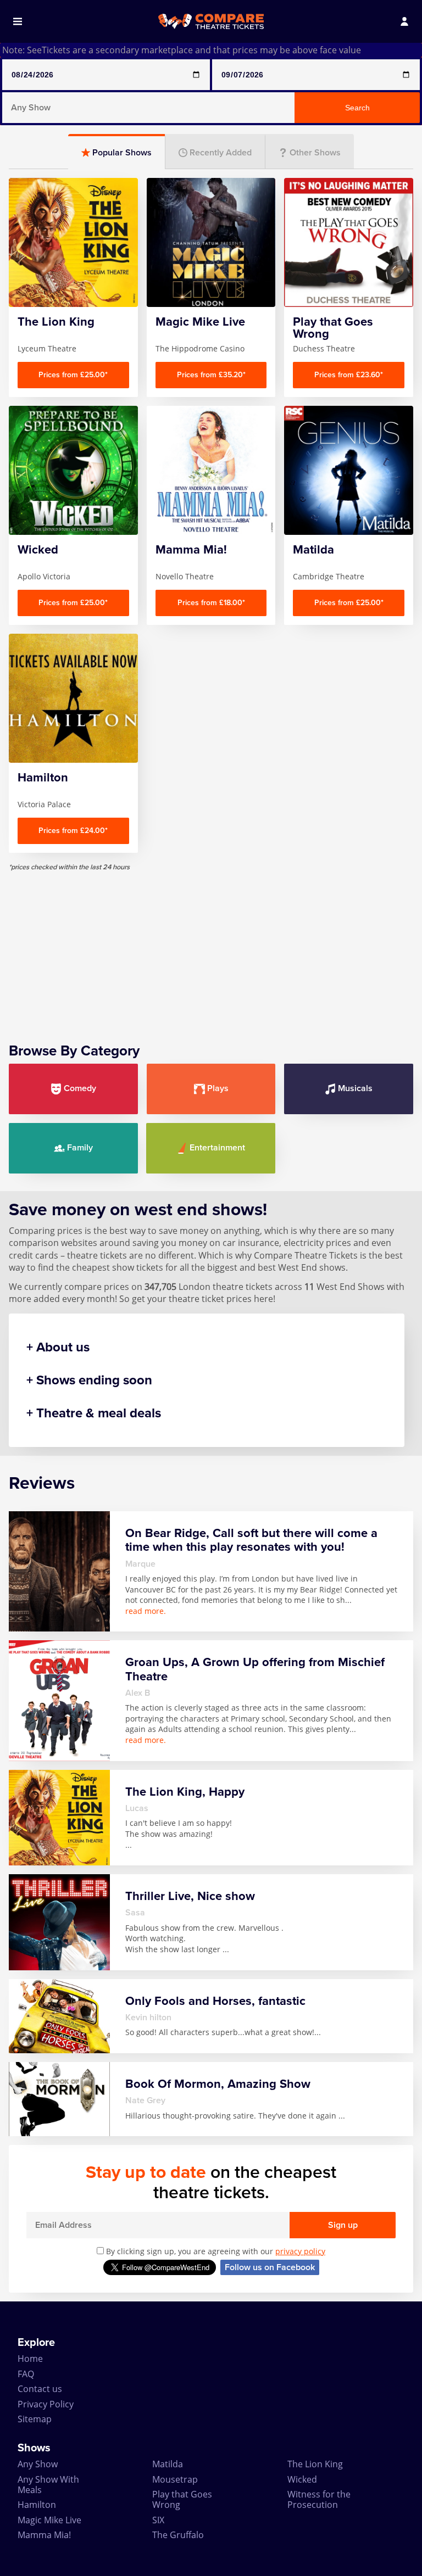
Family (80, 1148)
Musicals (355, 1088)
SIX (158, 2520)
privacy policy (300, 2251)
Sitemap (35, 2419)
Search (357, 108)
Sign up (343, 2225)
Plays (218, 1088)
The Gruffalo (178, 2535)
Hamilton (37, 2505)
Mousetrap (175, 2479)
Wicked (302, 2479)
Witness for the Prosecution (319, 2499)
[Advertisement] (211, 948)
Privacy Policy (46, 2404)
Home (30, 2359)
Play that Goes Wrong (182, 2499)
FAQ (26, 2374)
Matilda (168, 2464)
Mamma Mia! (44, 2535)
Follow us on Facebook (270, 2267)
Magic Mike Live (49, 2520)
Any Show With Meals (48, 2485)
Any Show (38, 2464)
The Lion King (315, 2464)
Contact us (40, 2389)
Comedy (80, 1088)
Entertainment (217, 1148)
